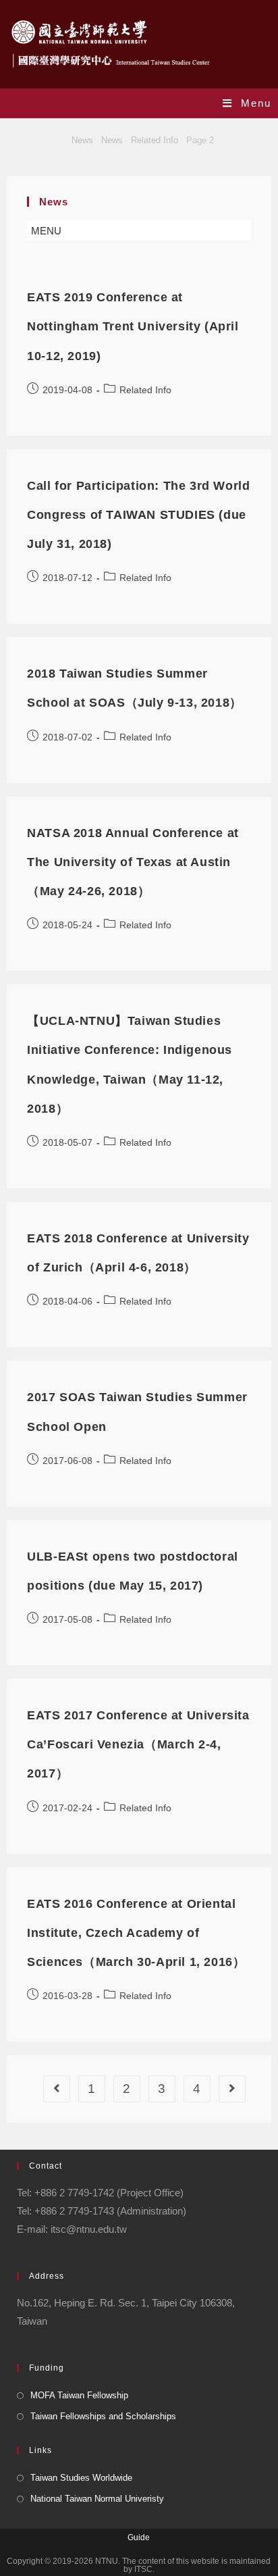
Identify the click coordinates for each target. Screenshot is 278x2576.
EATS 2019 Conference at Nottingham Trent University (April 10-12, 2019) (133, 326)
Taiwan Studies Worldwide (81, 2478)
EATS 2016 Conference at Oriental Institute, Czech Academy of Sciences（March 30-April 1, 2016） (136, 1933)
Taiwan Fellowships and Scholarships (103, 2416)
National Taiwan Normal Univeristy (97, 2499)
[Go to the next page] (232, 2089)
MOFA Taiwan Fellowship (79, 2395)
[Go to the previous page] (57, 2089)
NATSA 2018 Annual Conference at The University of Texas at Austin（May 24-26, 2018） (133, 862)
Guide (139, 2537)
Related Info (145, 390)
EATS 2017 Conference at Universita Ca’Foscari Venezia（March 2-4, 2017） (138, 1744)
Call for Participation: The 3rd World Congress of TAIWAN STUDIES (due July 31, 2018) (138, 515)
